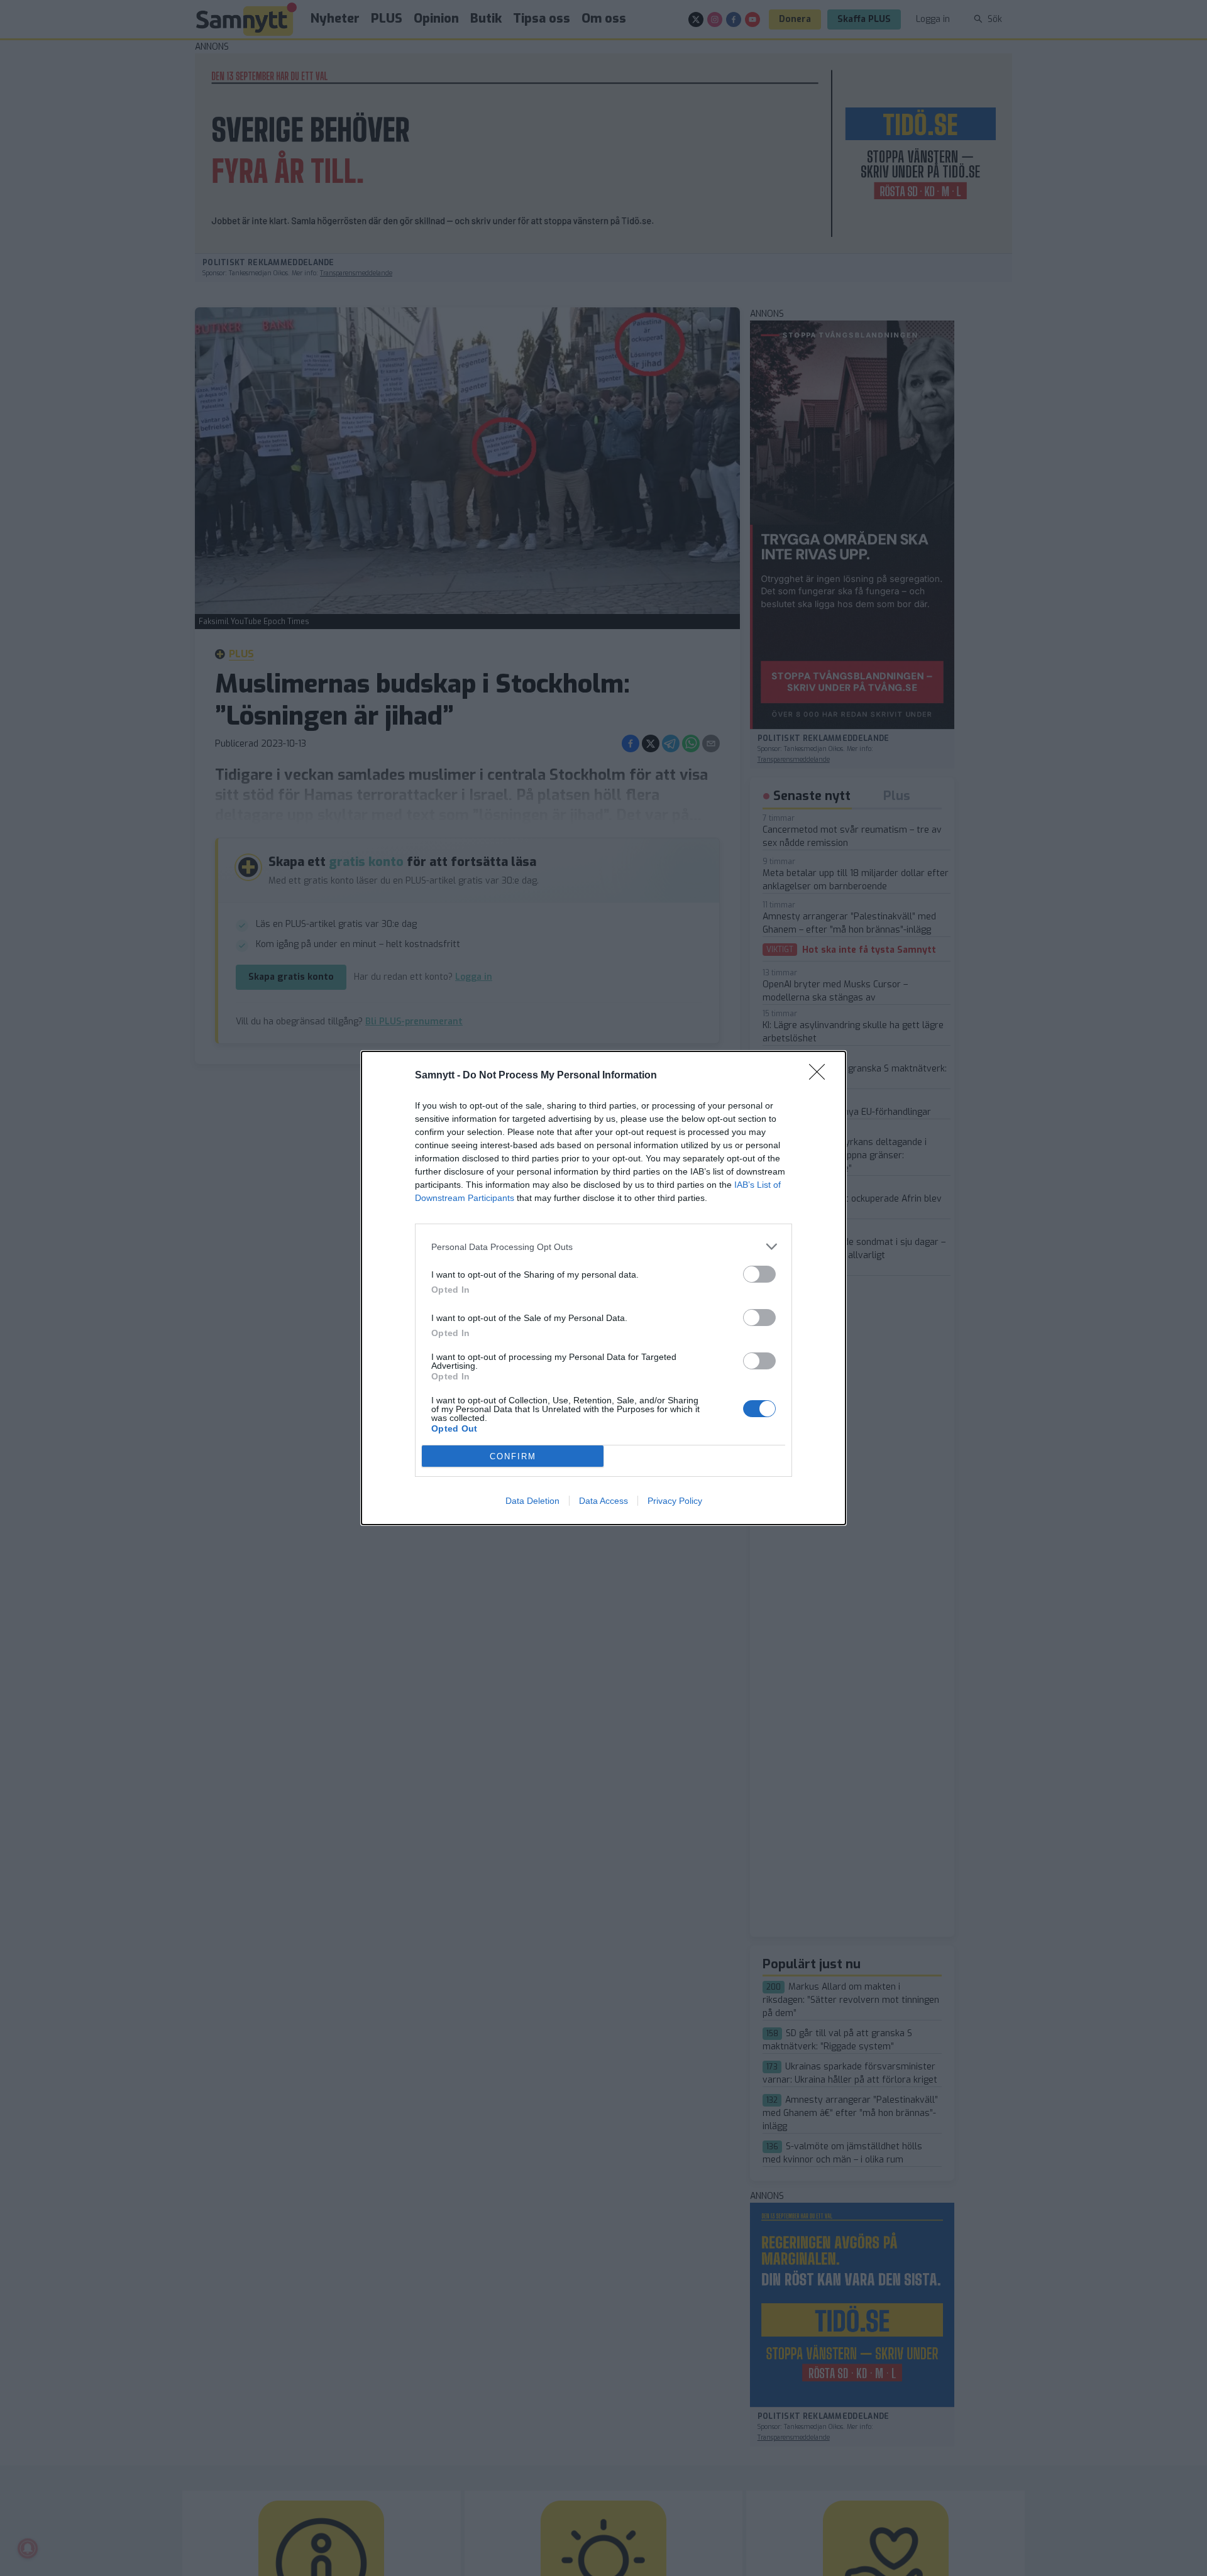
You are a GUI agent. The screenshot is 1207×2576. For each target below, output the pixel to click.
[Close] (821, 1076)
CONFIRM (513, 1456)
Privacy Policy (675, 1501)
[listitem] (603, 1247)
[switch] (759, 1274)
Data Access (603, 1501)
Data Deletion (532, 1501)
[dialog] (603, 1288)
